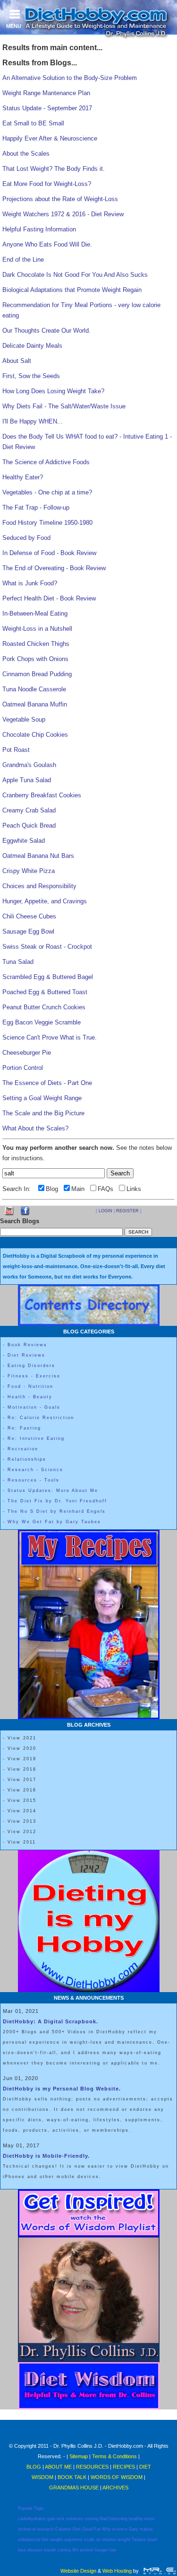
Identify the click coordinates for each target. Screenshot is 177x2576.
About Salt (17, 361)
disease (35, 2550)
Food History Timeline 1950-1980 (47, 523)
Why (106, 2529)
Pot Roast (16, 750)
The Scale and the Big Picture (43, 1113)
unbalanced (29, 2540)
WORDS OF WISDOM (117, 2477)
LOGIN (105, 1211)
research (45, 2529)
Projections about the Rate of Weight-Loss (60, 199)
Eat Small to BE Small (33, 123)
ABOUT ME (58, 2467)
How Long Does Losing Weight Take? (53, 391)
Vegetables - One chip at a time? (47, 492)
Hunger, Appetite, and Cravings (45, 901)
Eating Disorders (31, 1366)
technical (27, 2529)
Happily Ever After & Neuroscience (50, 138)
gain (51, 2519)
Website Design (78, 2571)
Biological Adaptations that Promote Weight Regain (72, 290)
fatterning (118, 2519)
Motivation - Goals (34, 1407)
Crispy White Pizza (29, 871)
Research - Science (35, 1470)
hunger (101, 2550)
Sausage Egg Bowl (28, 931)
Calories (63, 2529)
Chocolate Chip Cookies (35, 735)
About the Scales (26, 154)
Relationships (27, 1459)
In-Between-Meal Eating (35, 613)
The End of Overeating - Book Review (54, 568)
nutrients (75, 2519)
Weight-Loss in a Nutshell (37, 629)
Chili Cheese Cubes (29, 916)
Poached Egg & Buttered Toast (45, 992)
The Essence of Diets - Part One (47, 1083)
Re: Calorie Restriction (41, 1418)
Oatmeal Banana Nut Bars (38, 856)
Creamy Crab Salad (29, 810)
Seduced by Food (26, 538)
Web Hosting (117, 2571)
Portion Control (23, 1068)
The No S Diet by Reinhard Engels (57, 1511)
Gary (134, 2529)
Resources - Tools (34, 1480)
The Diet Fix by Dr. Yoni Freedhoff (57, 1501)
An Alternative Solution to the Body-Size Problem (70, 78)
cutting (64, 2550)
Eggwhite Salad (24, 841)
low (113, 2550)
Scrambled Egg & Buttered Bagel (48, 977)
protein (87, 2550)
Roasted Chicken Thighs (36, 644)
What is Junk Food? (30, 583)
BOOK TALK (72, 2477)
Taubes (139, 2540)
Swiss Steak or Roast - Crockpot (47, 947)
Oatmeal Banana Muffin (35, 704)
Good (87, 2529)
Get (45, 2540)
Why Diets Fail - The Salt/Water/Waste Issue (64, 406)
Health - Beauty (30, 1397)
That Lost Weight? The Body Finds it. (54, 169)
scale (89, 2540)
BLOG (34, 2467)
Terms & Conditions (114, 2456)
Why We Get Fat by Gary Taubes (54, 1522)
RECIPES (124, 2467)
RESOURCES (92, 2467)
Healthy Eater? (23, 477)
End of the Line (23, 260)
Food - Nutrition (30, 1386)
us (98, 2540)
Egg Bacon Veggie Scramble (42, 1022)
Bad (104, 2519)
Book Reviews (27, 1345)
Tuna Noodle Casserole (34, 689)
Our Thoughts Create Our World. (46, 331)
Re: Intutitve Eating (36, 1438)
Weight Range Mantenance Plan (46, 93)
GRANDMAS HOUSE (74, 2488)
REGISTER (127, 1211)
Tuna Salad (18, 962)
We (76, 2550)
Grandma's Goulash (29, 765)
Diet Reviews (26, 1355)
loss (22, 2550)
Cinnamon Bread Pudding (37, 674)
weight (56, 2540)
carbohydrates (32, 2519)
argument (73, 2540)
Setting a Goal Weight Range (42, 1098)
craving (92, 2519)
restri (149, 2519)
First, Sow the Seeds (31, 376)
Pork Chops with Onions (35, 659)
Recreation (23, 1449)
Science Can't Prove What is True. (50, 1037)
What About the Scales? (35, 1128)
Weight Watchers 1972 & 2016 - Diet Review (63, 214)
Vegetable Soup (24, 719)
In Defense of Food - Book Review (49, 553)
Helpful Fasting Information (39, 229)
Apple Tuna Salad (27, 780)
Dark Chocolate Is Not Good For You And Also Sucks (75, 275)
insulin (50, 2550)
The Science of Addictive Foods (46, 462)
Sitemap (79, 2456)
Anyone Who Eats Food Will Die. (47, 244)
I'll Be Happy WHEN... (33, 421)
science (120, 2529)
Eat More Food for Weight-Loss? (47, 184)
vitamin (109, 2540)
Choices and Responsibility (39, 886)
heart (152, 2540)
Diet (77, 2529)
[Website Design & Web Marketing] (159, 2571)
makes (146, 2529)
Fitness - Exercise (34, 1376)
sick (61, 2519)
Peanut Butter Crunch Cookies (44, 1007)
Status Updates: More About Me (53, 1491)
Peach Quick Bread (29, 825)
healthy (136, 2519)
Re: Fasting (24, 1428)
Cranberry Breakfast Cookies (42, 795)
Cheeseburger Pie (27, 1053)
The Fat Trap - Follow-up (36, 507)
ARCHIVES (115, 2488)
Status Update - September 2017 (47, 108)
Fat (97, 2529)
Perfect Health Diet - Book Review (49, 598)
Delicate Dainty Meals (32, 346)
